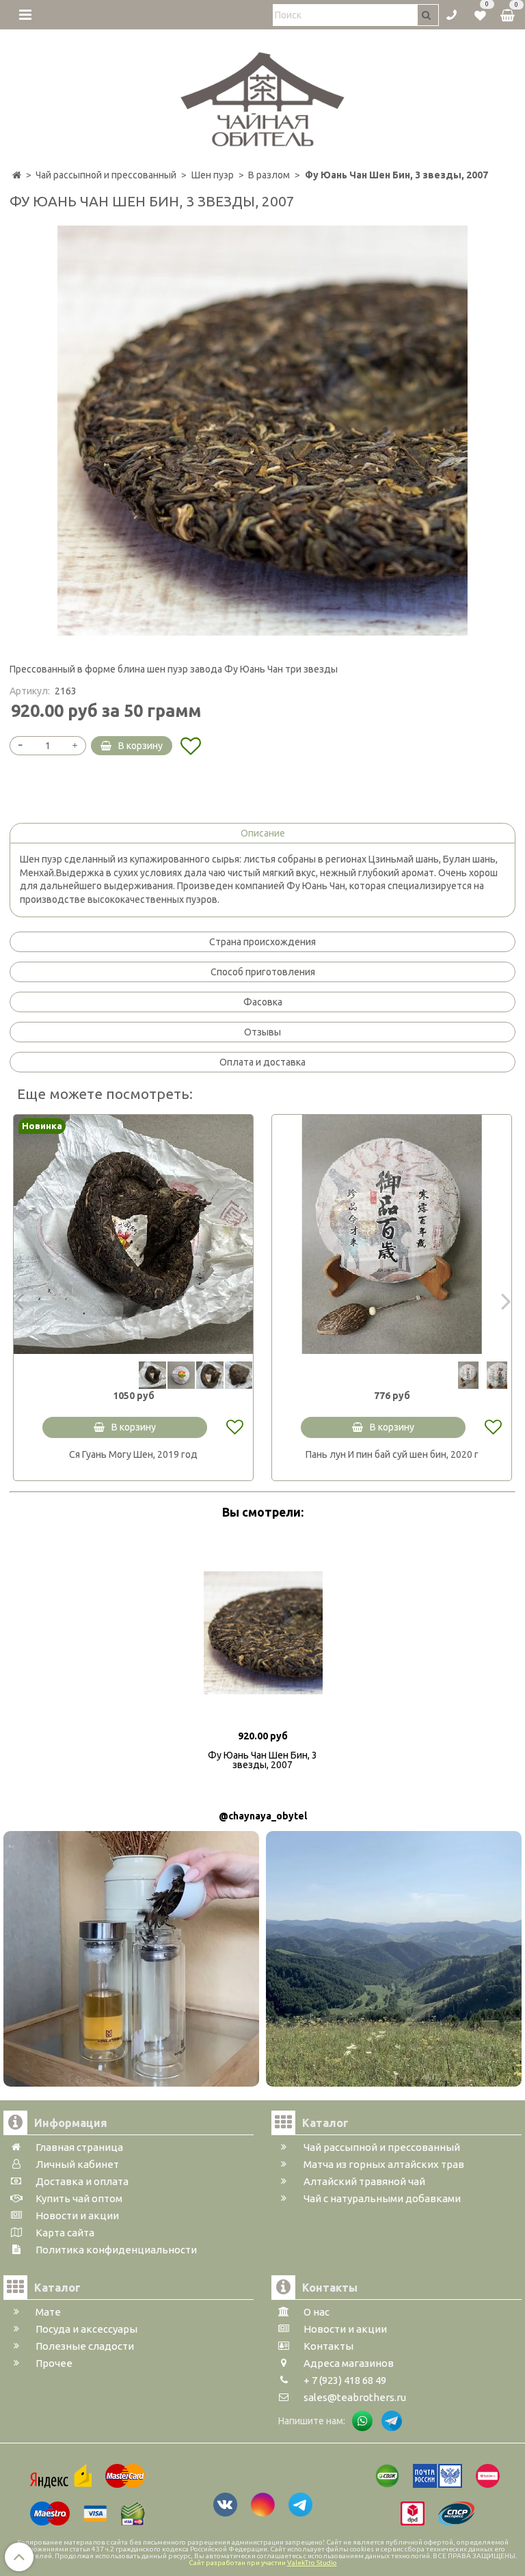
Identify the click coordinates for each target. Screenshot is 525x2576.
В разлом (269, 175)
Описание (263, 833)
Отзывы (262, 1032)
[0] (480, 14)
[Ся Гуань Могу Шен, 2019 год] (133, 1234)
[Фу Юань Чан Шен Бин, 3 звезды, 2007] (262, 431)
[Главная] (17, 175)
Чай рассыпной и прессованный (106, 175)
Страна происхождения (262, 942)
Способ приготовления (263, 972)
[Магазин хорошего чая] (263, 96)
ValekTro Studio (312, 2563)
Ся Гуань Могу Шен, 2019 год (133, 1454)
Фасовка (263, 1002)
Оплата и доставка (262, 1062)
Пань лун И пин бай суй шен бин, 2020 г (392, 1454)
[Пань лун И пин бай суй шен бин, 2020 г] (392, 1234)
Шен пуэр (213, 175)
